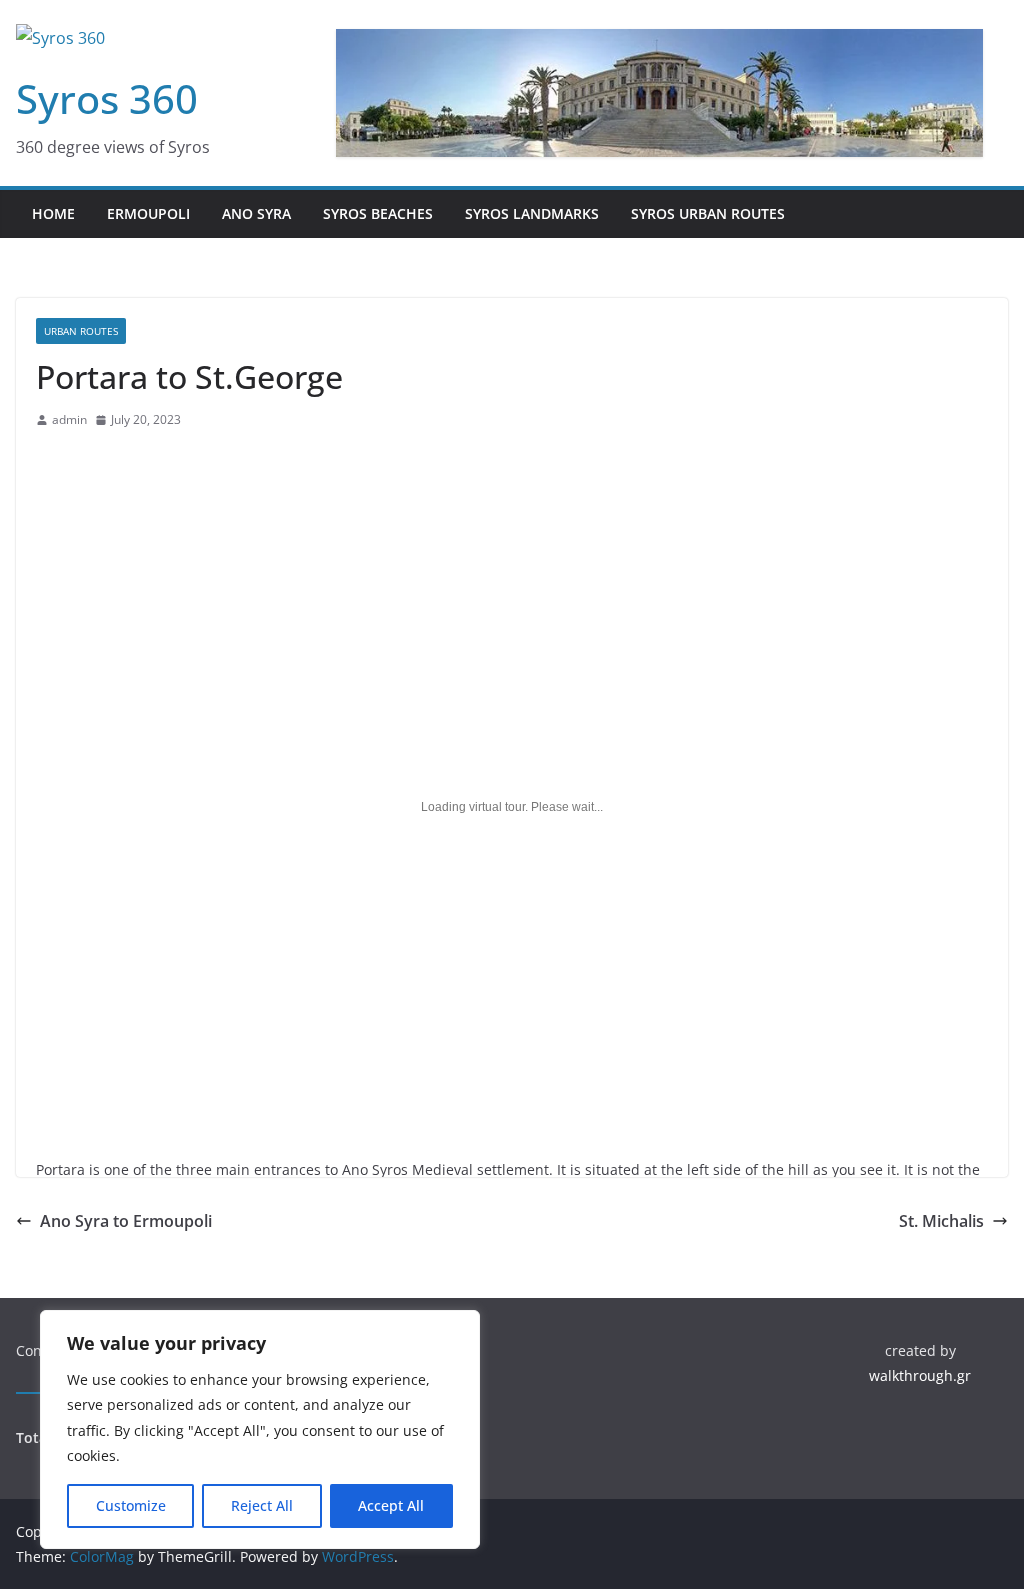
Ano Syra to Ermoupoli (126, 1221)
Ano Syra (256, 213)
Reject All (262, 1505)
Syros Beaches (378, 213)
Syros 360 (107, 98)
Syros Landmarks (532, 213)
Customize (131, 1505)
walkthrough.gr (920, 1375)
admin (69, 419)
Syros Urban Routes (708, 213)
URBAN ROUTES (81, 331)
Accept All (391, 1505)
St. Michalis (941, 1221)
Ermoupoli (148, 213)
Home (53, 213)
